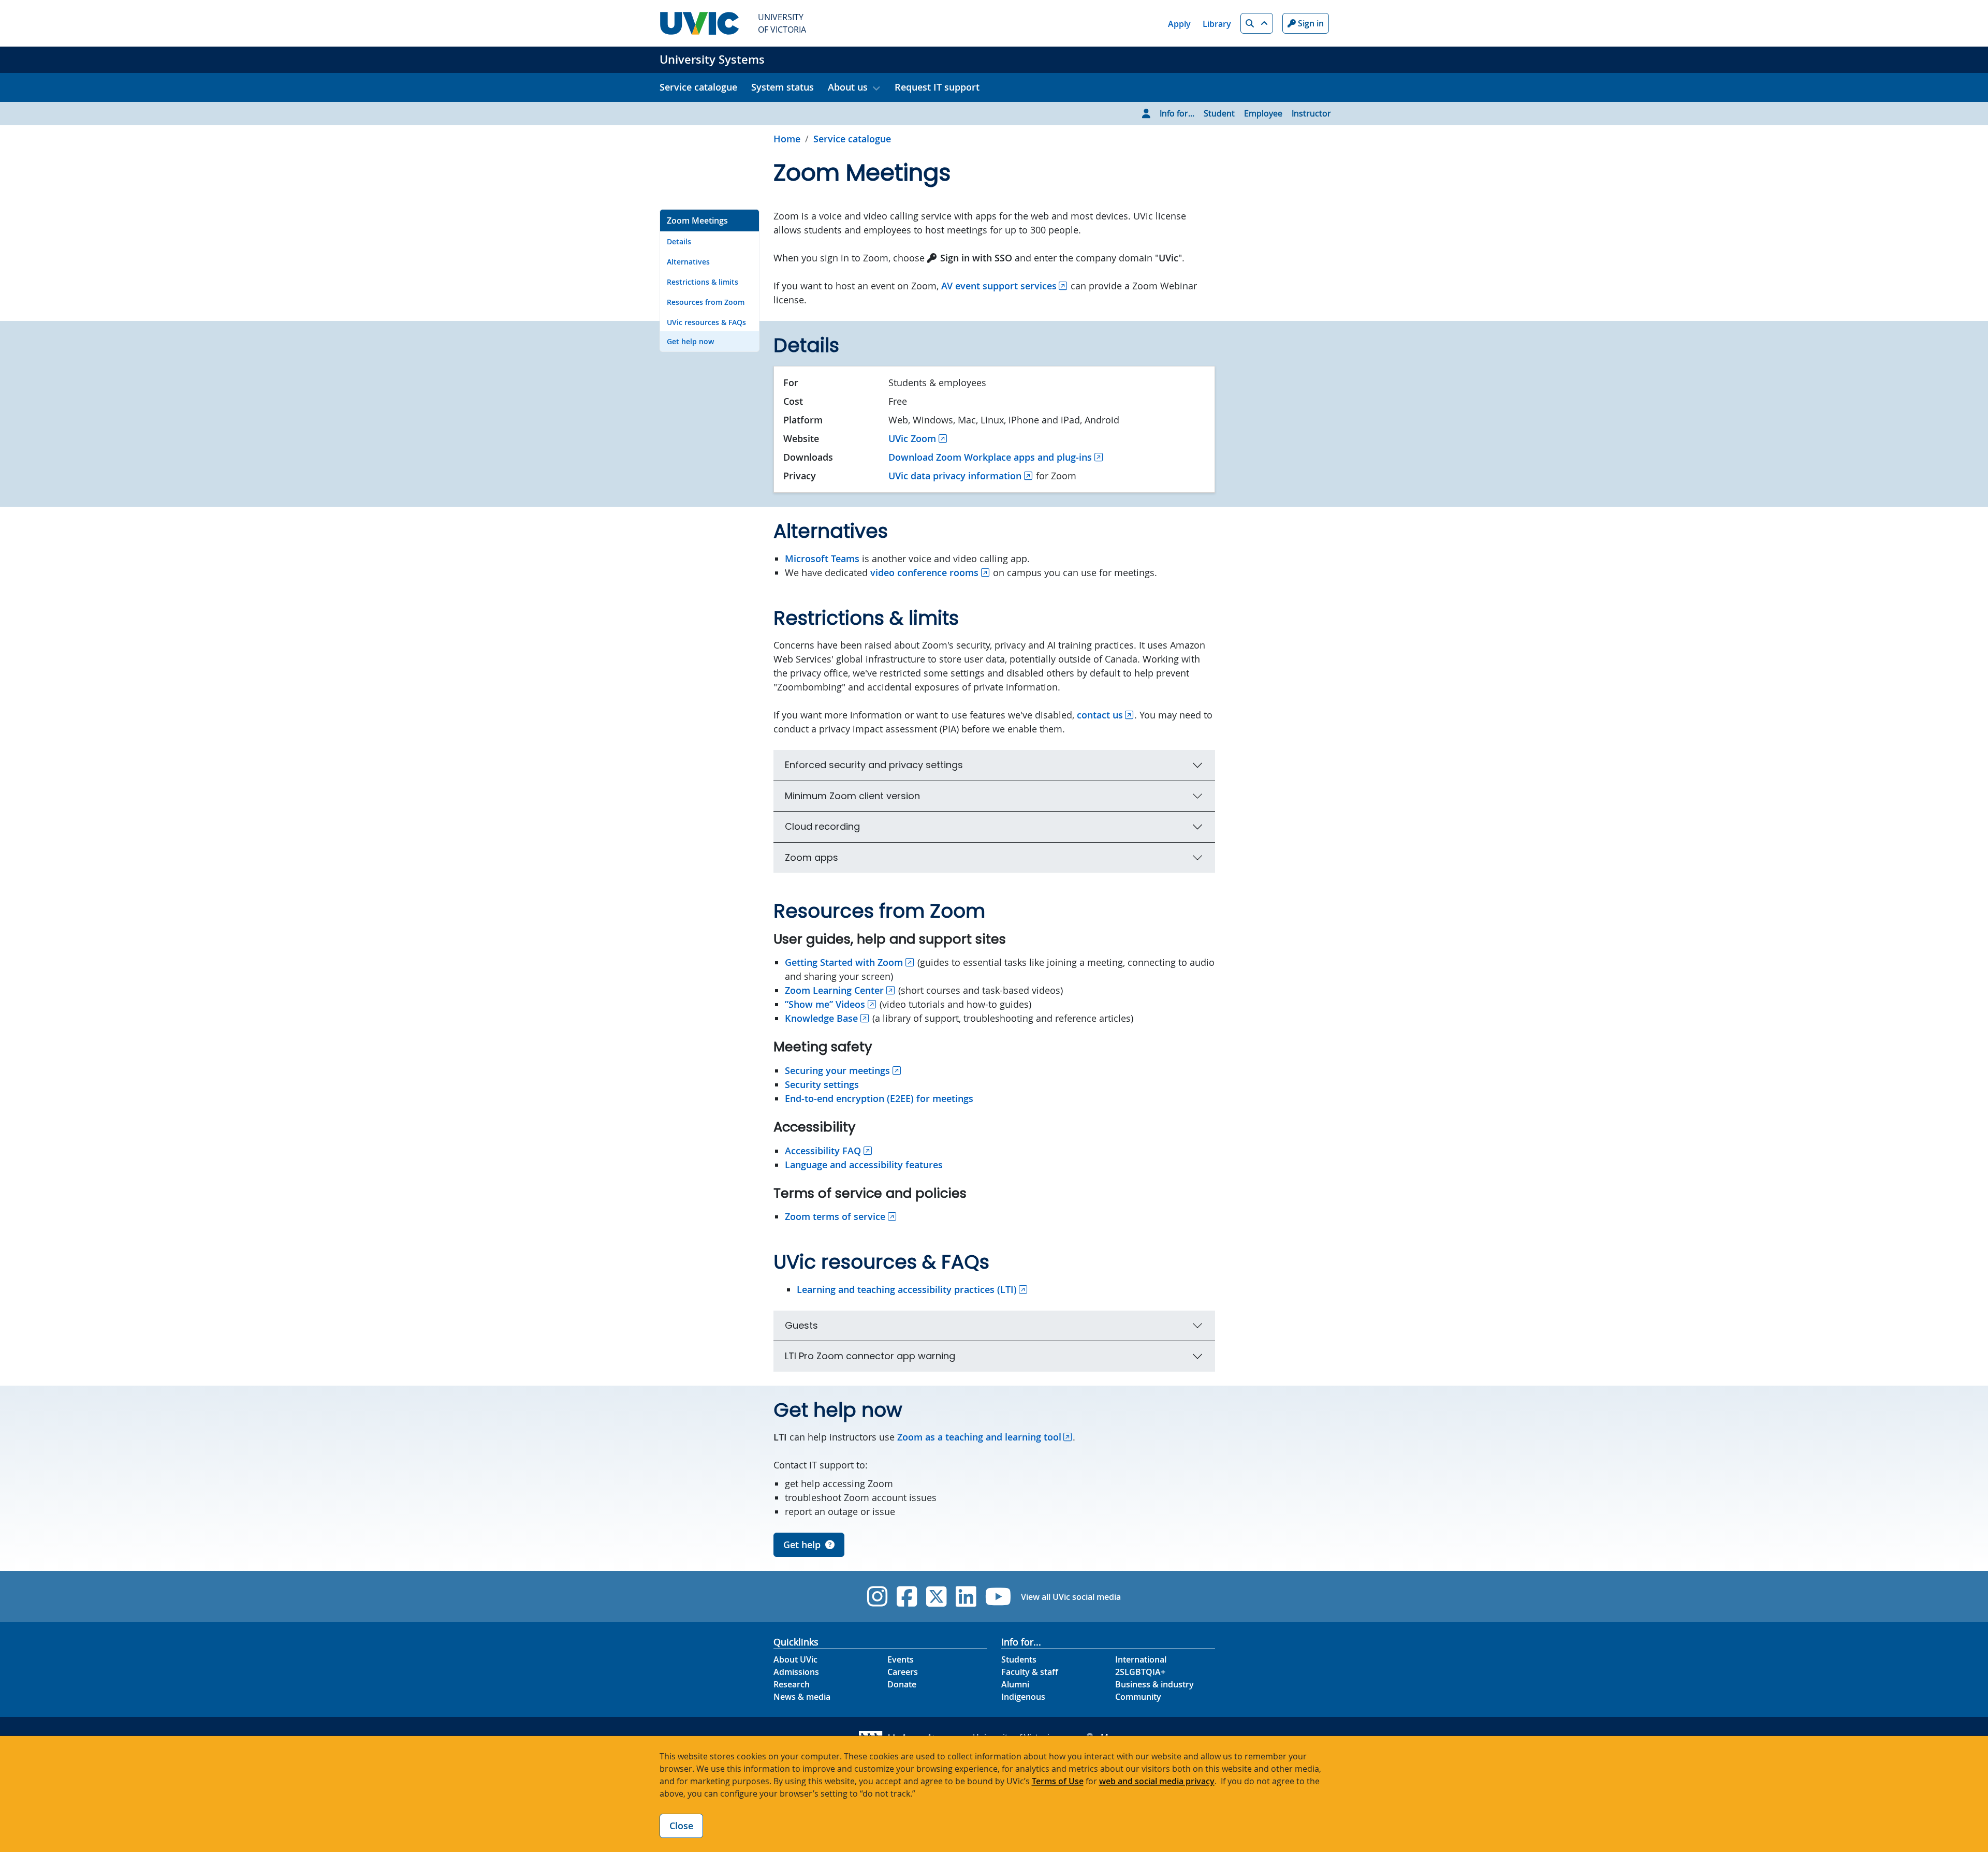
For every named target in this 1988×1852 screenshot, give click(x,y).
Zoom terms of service (835, 1216)
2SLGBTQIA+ (1140, 1672)
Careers (903, 1672)
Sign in (1310, 23)
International (1141, 1659)
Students (1019, 1659)
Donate (902, 1684)
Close (681, 1826)
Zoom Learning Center (834, 990)
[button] (1257, 23)
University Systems (712, 60)
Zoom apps (812, 857)
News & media (802, 1697)
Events (901, 1659)
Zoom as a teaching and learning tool (979, 1437)
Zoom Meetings (697, 221)
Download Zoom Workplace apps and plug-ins (990, 457)
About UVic (795, 1659)
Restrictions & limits (703, 282)
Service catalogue (698, 87)
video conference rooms (924, 572)
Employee (1263, 113)
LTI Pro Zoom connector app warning (870, 1356)
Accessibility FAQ (823, 1151)
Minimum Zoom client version (852, 796)
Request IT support (937, 87)
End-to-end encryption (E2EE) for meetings (879, 1098)
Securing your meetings (837, 1070)
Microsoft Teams (822, 558)
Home (787, 139)
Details (679, 241)
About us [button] (848, 87)
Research (792, 1684)
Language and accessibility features (864, 1165)
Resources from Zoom (706, 302)
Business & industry (1154, 1684)
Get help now (690, 341)
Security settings (822, 1084)
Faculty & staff (1030, 1672)
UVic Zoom (912, 438)
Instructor (1311, 113)
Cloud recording (822, 826)
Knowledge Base (821, 1018)
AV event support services (999, 286)
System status (783, 87)
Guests (801, 1325)
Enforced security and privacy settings (874, 765)
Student (1219, 113)
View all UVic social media (1071, 1597)
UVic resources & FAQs (706, 322)
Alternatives (688, 262)
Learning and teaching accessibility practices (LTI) (907, 1289)
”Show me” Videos (825, 1004)
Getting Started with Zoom (844, 962)
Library (1217, 24)
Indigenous (1023, 1697)
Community (1138, 1697)
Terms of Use (1058, 1781)
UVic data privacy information (955, 476)
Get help (802, 1545)
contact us (1100, 715)
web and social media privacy (1157, 1781)
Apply (1179, 24)
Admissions (796, 1672)
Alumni (1015, 1684)
